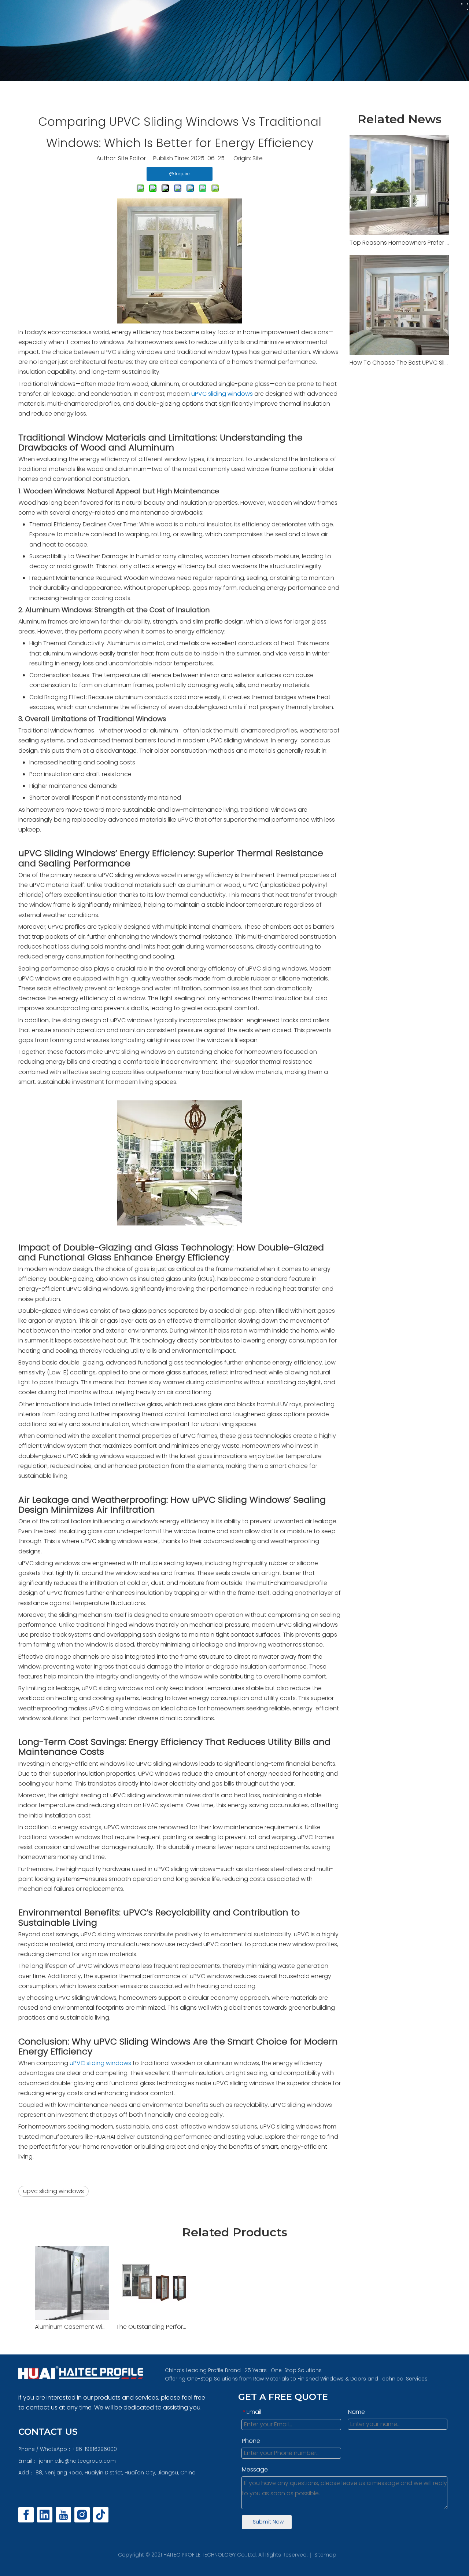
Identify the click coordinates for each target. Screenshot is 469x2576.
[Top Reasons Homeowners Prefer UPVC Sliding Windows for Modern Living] (399, 185)
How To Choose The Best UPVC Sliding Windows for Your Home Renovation (399, 363)
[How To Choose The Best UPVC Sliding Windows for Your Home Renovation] (399, 305)
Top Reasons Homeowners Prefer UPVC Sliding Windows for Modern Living (399, 243)
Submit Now (268, 2522)
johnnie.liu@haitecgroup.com (77, 2461)
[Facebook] (26, 2515)
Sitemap (325, 2555)
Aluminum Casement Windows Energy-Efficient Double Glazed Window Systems (72, 2327)
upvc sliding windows (53, 2191)
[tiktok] (101, 2515)
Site (258, 158)
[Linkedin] (45, 2515)
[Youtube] (63, 2515)
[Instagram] (82, 2515)
